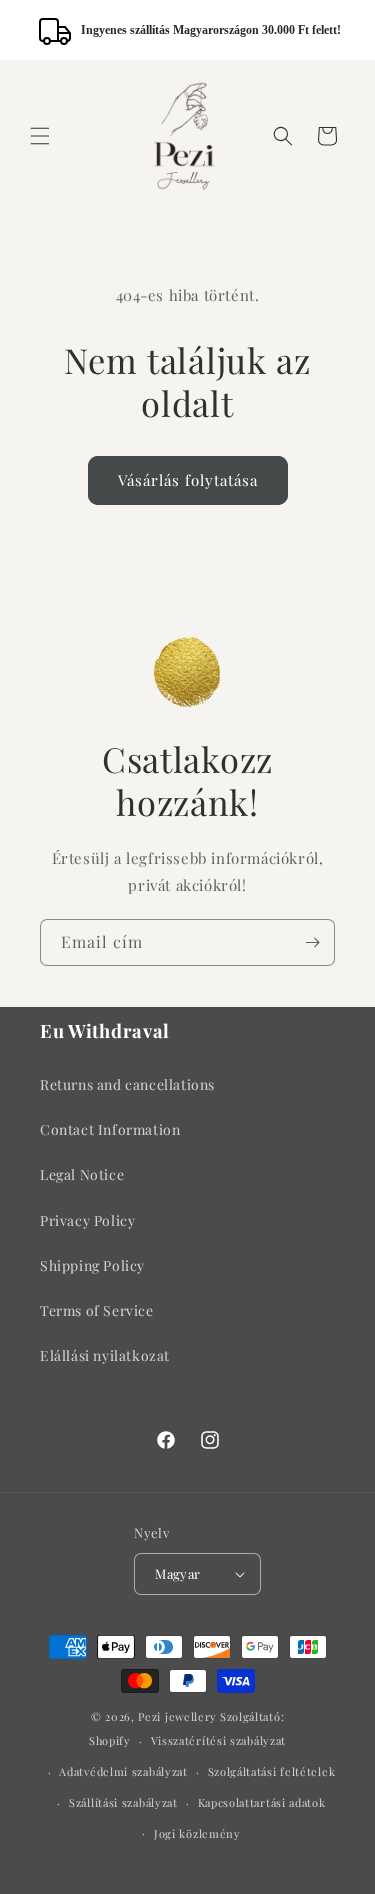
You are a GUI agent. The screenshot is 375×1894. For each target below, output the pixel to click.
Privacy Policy (87, 1220)
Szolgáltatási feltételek (272, 1771)
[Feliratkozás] (312, 942)
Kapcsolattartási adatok (262, 1802)
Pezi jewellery (177, 1716)
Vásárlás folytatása (188, 480)
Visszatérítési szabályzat (219, 1740)
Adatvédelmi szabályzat (123, 1771)
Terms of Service (97, 1310)
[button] (40, 136)
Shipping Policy (92, 1265)
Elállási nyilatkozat (105, 1355)
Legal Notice (82, 1174)
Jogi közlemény (197, 1833)
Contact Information (110, 1129)
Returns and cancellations (127, 1084)
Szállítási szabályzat (123, 1802)
